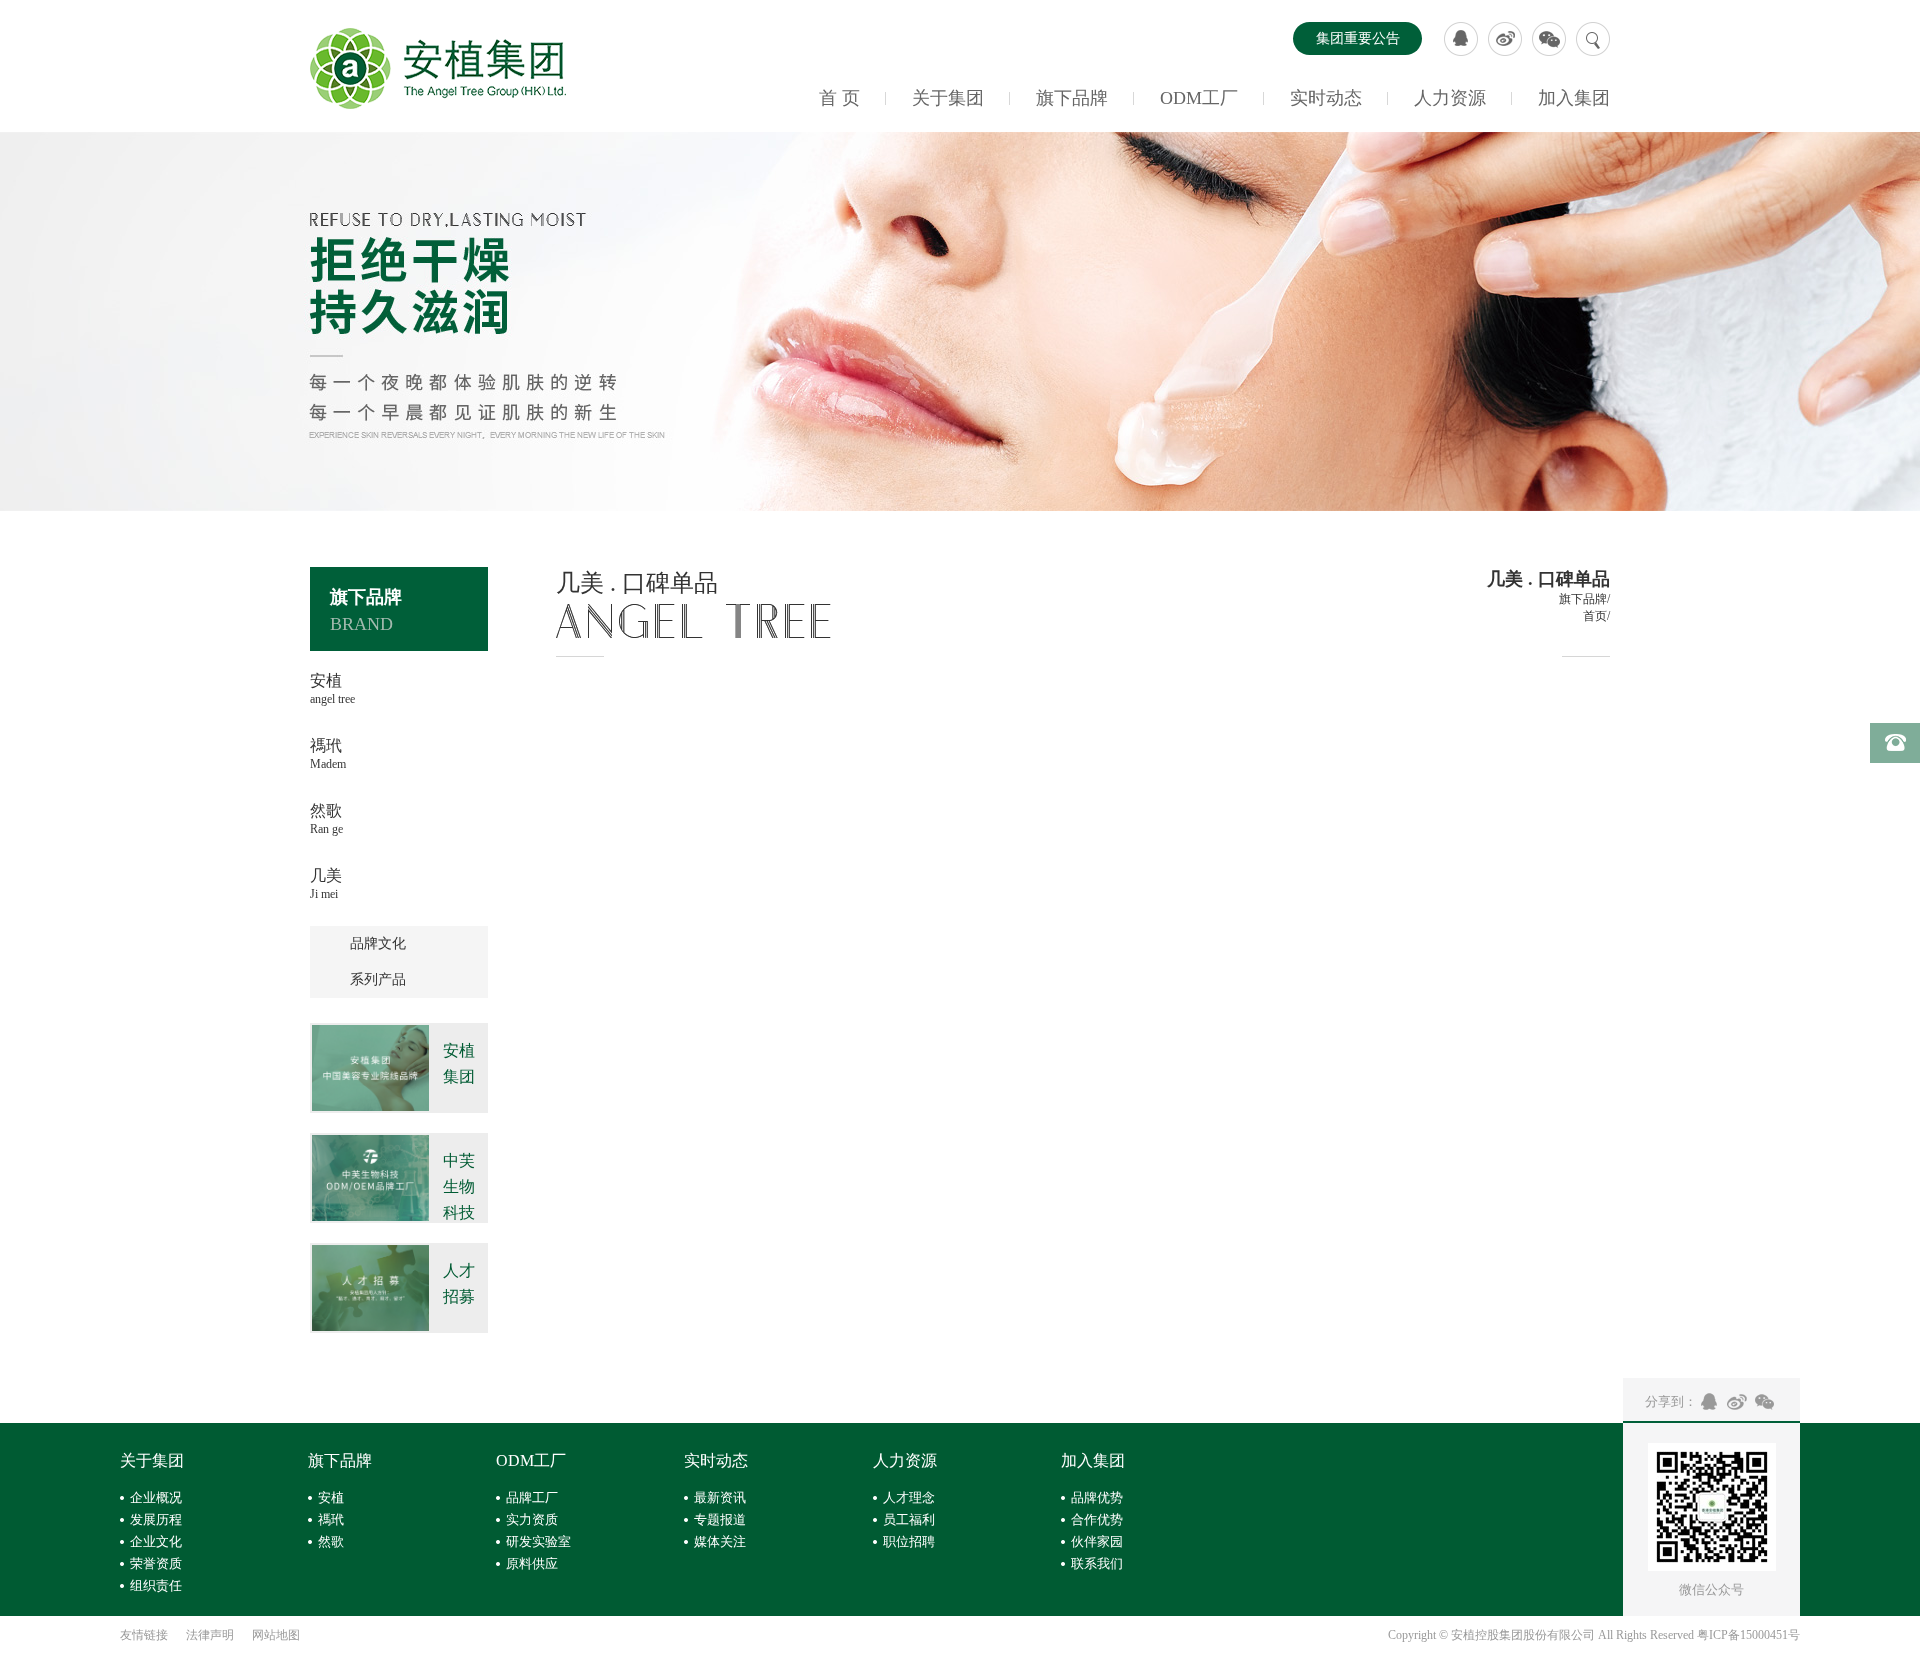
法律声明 (210, 1635)
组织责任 (156, 1585)
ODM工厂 (1199, 98)
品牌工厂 (532, 1497)
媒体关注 (720, 1541)
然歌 (331, 1541)
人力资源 (1450, 98)
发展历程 (156, 1519)
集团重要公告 (1358, 38)
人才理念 (909, 1497)
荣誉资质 (156, 1563)
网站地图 (276, 1635)
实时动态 (1326, 98)
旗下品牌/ (1584, 599)
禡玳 (331, 1519)
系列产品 (378, 979)
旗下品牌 (1072, 98)
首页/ (1596, 616)
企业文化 (156, 1541)
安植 (331, 1497)
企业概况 (156, 1497)
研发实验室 (538, 1541)
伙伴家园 (1097, 1541)
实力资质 (532, 1519)
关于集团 (948, 98)
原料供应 (532, 1563)
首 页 (839, 98)
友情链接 (144, 1635)
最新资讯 (720, 1497)
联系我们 (1097, 1563)
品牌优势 (1097, 1497)
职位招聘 (909, 1541)
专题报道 (720, 1519)
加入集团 (1574, 98)
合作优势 (1097, 1519)
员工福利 (909, 1519)
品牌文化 (378, 943)
